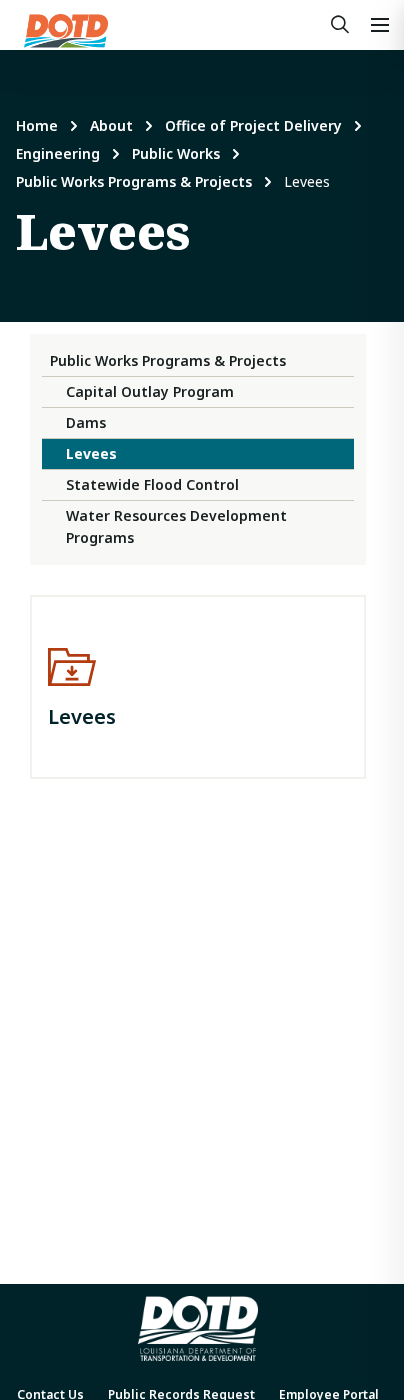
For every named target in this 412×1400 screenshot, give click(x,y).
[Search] (340, 25)
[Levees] (198, 687)
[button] (380, 25)
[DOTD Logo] (66, 31)
